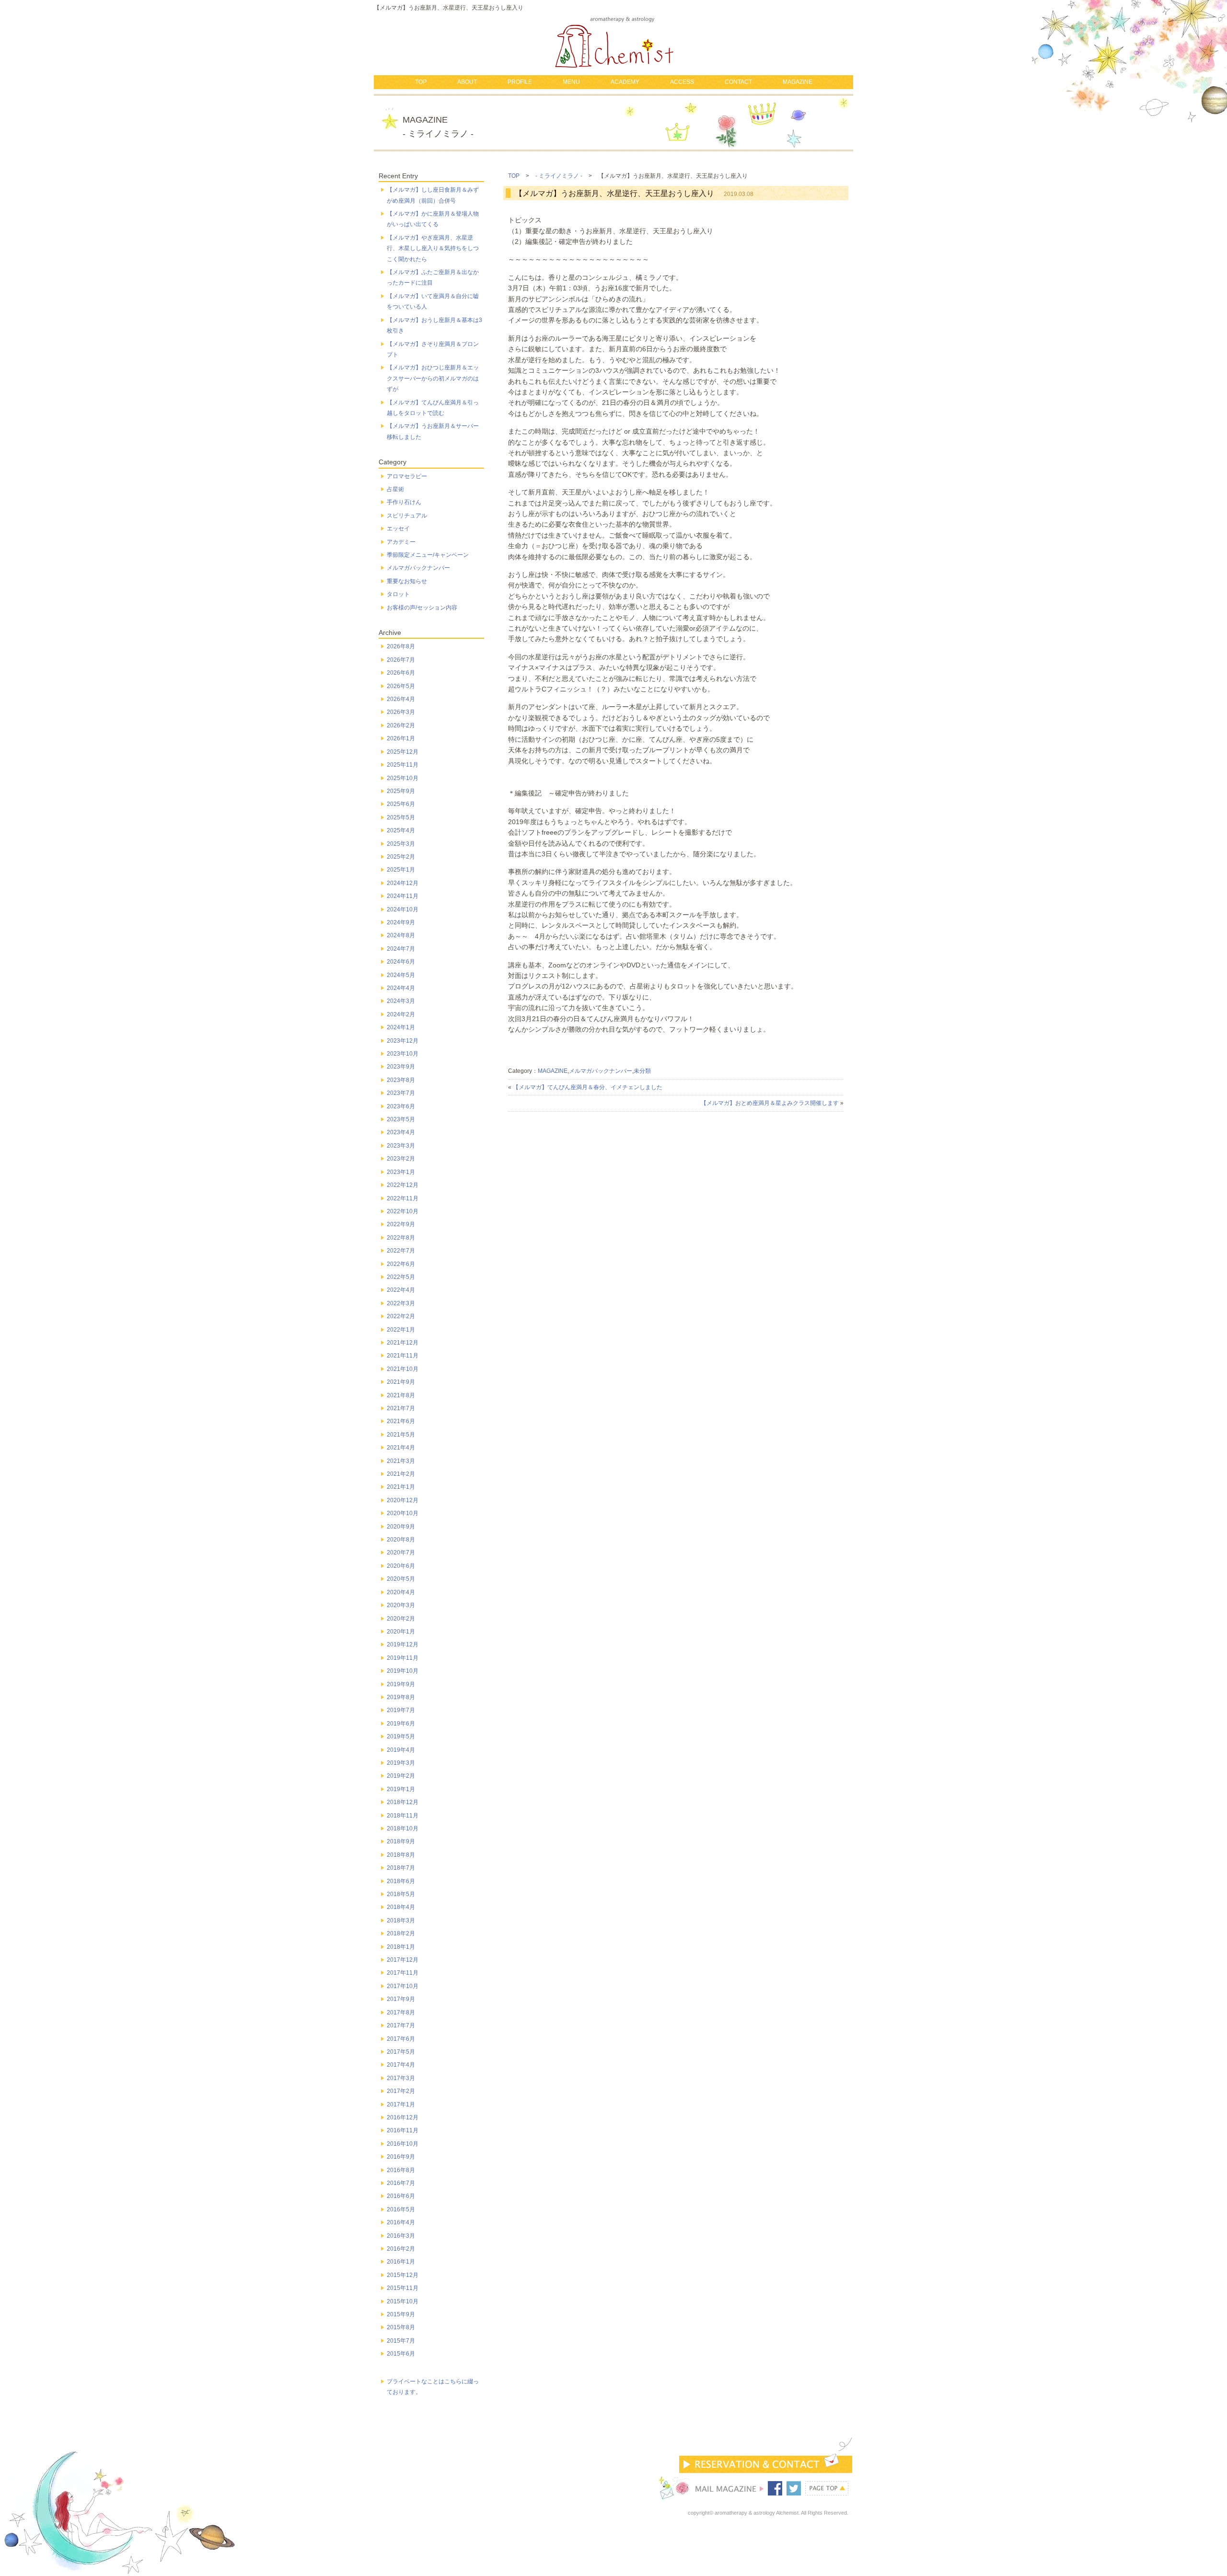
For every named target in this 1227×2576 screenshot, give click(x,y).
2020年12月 (403, 1500)
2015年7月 (401, 2341)
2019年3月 (401, 1763)
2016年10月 (403, 2144)
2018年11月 (403, 1816)
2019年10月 (403, 1671)
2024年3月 (401, 1001)
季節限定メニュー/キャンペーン (428, 555)
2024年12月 (403, 883)
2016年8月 (401, 2170)
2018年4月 (401, 1907)
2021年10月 (403, 1369)
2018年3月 (401, 1920)
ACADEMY (625, 82)
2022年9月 (401, 1224)
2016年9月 (401, 2157)
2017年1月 (401, 2104)
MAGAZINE (798, 82)
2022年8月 (401, 1238)
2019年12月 (403, 1644)
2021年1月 (401, 1487)
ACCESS (682, 82)
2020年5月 (401, 1579)
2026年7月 (401, 660)
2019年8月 (401, 1697)
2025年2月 (401, 857)
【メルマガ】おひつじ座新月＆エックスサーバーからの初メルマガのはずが (433, 378)
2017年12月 (403, 1960)
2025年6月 (401, 804)
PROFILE (520, 82)
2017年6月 (401, 2039)
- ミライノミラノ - (559, 176)
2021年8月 (401, 1395)
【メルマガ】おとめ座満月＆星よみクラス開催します (770, 1103)
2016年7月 (401, 2183)
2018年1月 (401, 1947)
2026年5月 (401, 686)
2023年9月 (401, 1067)
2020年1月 (401, 1632)
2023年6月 (401, 1106)
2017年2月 (401, 2091)
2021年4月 (401, 1448)
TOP (421, 82)
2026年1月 (401, 738)
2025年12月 (403, 752)
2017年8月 (401, 2012)
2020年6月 (401, 1566)
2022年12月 (403, 1185)
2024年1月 (401, 1027)
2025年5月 (401, 817)
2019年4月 (401, 1750)
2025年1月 (401, 870)
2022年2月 (401, 1316)
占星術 (395, 489)
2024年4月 (401, 988)
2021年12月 (403, 1343)
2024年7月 (401, 949)
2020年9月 (401, 1527)
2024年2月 (401, 1014)
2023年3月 (401, 1146)
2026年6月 (401, 673)
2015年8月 (401, 2327)
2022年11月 (403, 1198)
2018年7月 (401, 1868)
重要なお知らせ (407, 581)
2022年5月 (401, 1277)
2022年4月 (401, 1290)
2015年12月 (403, 2275)
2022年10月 (403, 1211)
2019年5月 (401, 1736)
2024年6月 (401, 962)
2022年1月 (401, 1330)
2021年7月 (401, 1408)
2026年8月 (401, 646)
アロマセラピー (407, 476)
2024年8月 (401, 935)
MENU (571, 82)
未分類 (642, 1071)
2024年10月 (403, 909)
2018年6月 (401, 1881)
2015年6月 (401, 2354)
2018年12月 (403, 1802)
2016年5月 (401, 2209)
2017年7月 (401, 2025)
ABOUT (467, 82)
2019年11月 (403, 1658)
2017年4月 (401, 2065)
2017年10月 (403, 1986)
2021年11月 (403, 1356)
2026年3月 (401, 712)
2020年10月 (403, 1513)
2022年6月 (401, 1264)
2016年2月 (401, 2249)
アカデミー (401, 542)
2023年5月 (401, 1119)
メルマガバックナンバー (601, 1071)
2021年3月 (401, 1461)
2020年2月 (401, 1619)
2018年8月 (401, 1855)
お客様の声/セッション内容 (422, 608)
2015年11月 (403, 2288)
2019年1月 (401, 1789)
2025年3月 (401, 844)
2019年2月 (401, 1776)
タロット (398, 594)
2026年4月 (401, 699)
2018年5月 (401, 1894)
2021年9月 (401, 1382)
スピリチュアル (407, 516)
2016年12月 (403, 2117)
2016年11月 (403, 2130)
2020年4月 (401, 1592)
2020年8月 (401, 1540)
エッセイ (398, 529)
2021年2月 (401, 1474)
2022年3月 (401, 1303)
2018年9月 (401, 1841)
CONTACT (738, 82)
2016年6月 (401, 2196)
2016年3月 (401, 2236)
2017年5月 (401, 2052)
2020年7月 (401, 1552)
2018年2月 (401, 1933)
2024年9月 (401, 922)
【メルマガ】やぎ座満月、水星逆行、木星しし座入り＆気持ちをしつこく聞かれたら (433, 248)
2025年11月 (403, 765)
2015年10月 (403, 2301)
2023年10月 (403, 1054)
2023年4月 (401, 1132)
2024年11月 (403, 896)
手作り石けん (404, 502)
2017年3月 (401, 2078)
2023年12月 (403, 1041)
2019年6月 (401, 1724)
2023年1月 (401, 1172)
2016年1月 (401, 2262)
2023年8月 (401, 1080)
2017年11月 (403, 1973)
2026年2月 (401, 725)
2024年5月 (401, 975)
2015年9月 (401, 2314)
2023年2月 (401, 1159)
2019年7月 (401, 1710)
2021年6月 (401, 1421)
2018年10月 (403, 1828)
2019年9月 (401, 1684)
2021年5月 (401, 1435)
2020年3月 (401, 1605)
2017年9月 (401, 1999)
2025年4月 (401, 830)
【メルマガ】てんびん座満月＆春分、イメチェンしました (588, 1087)
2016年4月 (401, 2222)
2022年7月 (401, 1251)
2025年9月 (401, 791)
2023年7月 (401, 1093)
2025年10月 (403, 778)
